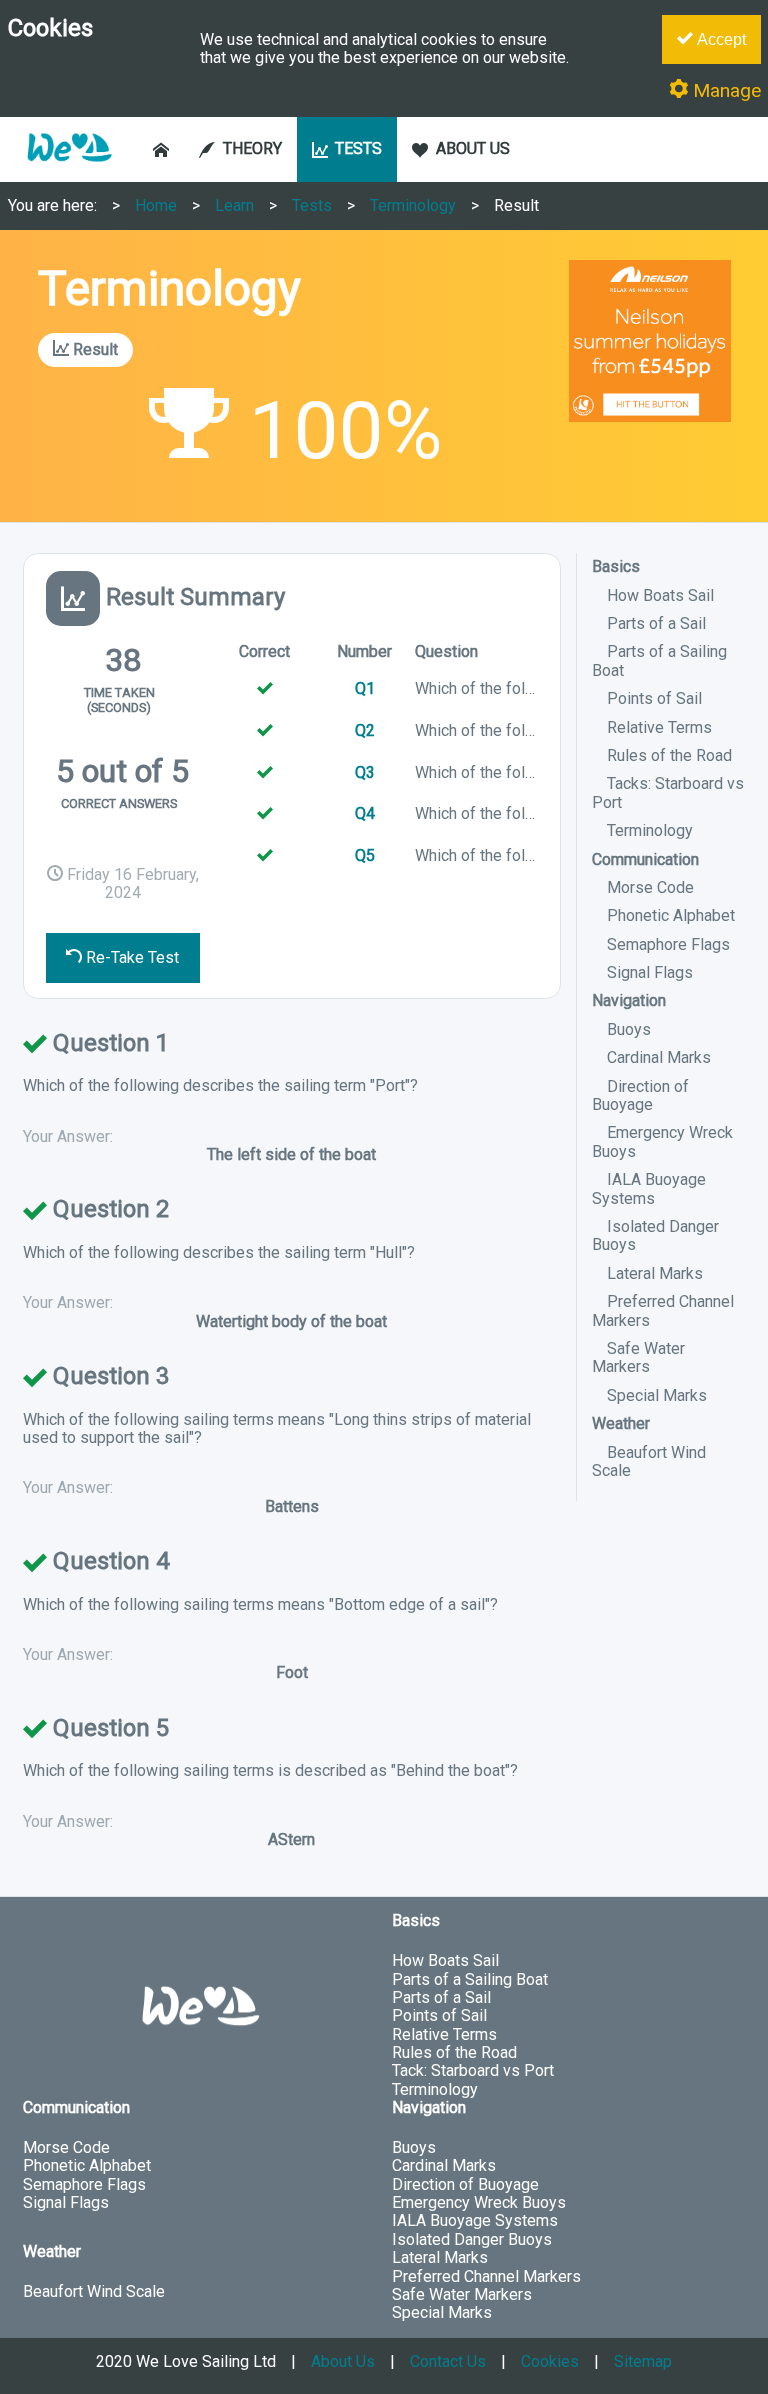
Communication (645, 859)
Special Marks (657, 1395)
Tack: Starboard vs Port (473, 2070)
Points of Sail (654, 698)
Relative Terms (659, 727)
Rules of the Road (669, 755)
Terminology (413, 205)
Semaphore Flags (668, 944)
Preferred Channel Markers (663, 1310)
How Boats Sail (660, 595)
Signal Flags (650, 972)
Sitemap (643, 2361)
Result (516, 205)
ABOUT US (473, 148)
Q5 (365, 855)
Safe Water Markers (638, 1357)
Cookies (550, 2361)
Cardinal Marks (659, 1057)
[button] (69, 171)
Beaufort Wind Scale (649, 1461)
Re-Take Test (130, 957)
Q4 (365, 813)
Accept (719, 39)
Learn (234, 205)
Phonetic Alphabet (671, 915)
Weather (621, 1423)
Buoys (629, 1029)
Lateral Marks (655, 1273)
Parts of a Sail (656, 623)
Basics (616, 566)
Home (156, 205)
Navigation (629, 1000)
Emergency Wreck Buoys (479, 2202)
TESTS (358, 148)
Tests (312, 205)
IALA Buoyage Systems (649, 1188)
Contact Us (448, 2361)
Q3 (365, 772)
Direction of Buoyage (640, 1095)
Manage (724, 90)
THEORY (252, 148)
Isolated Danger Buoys (655, 1235)
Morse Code (650, 887)
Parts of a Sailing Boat (470, 1979)
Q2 (365, 730)
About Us (343, 2361)
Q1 (365, 688)
